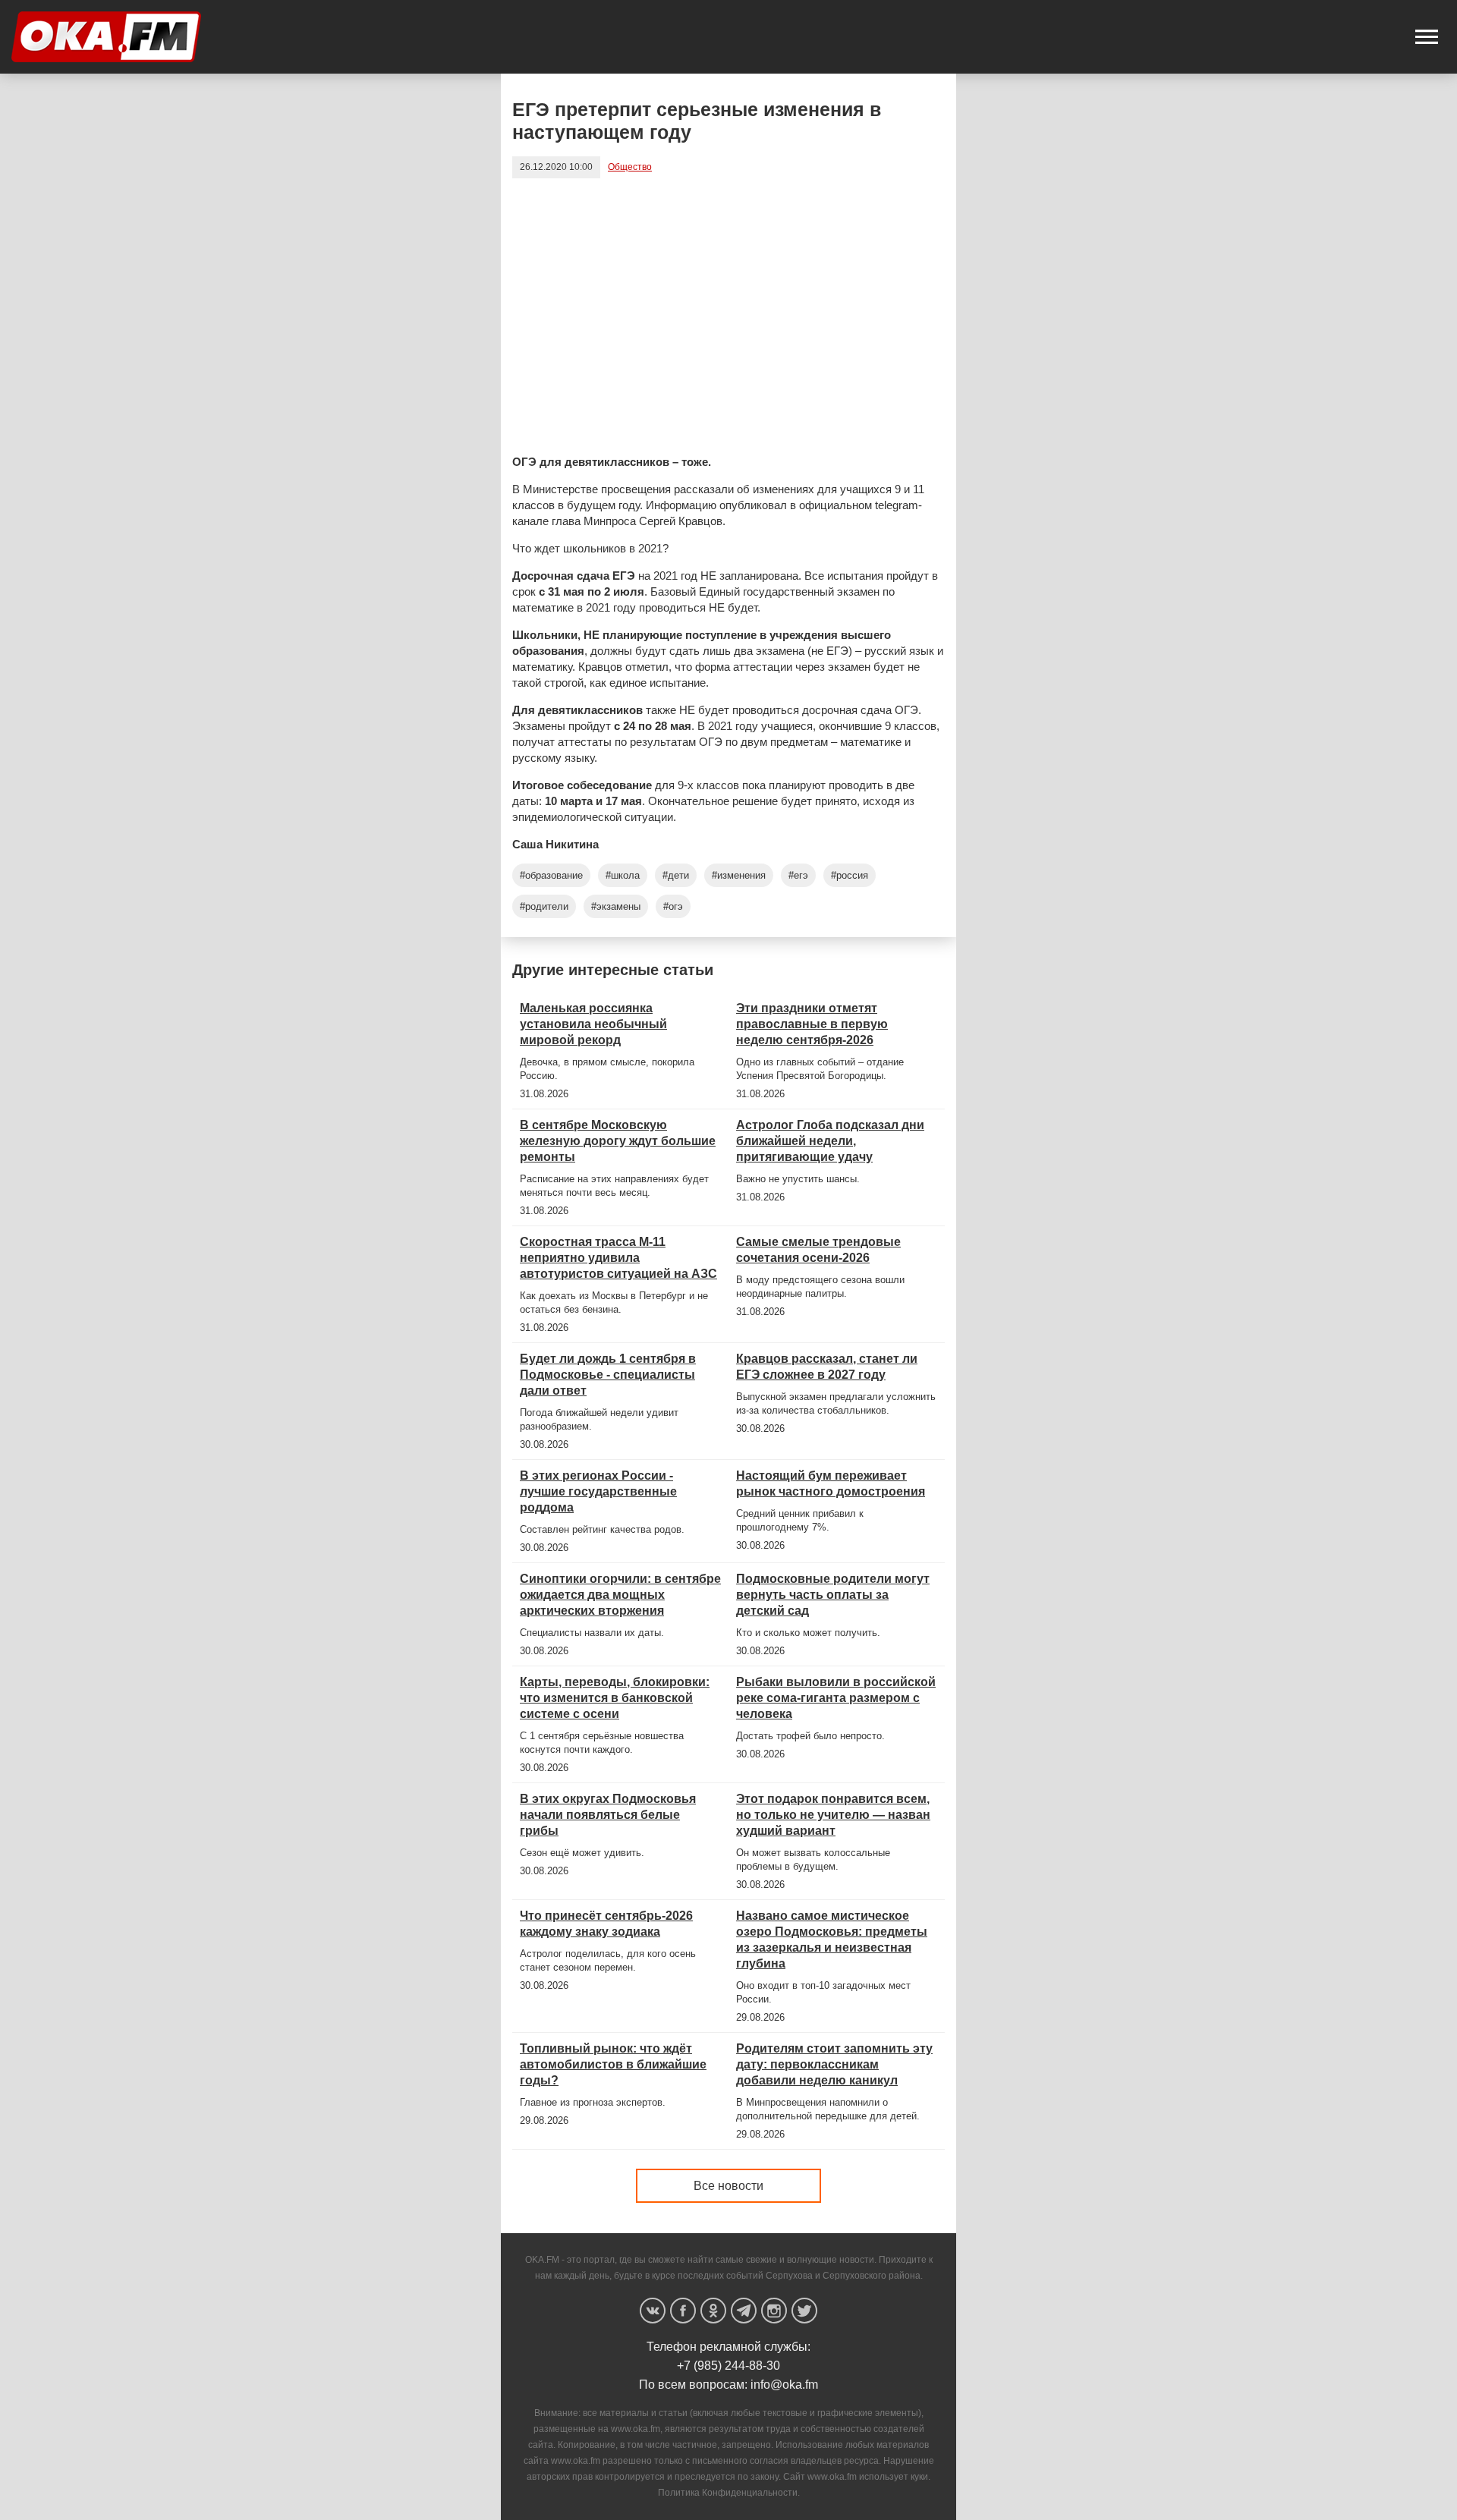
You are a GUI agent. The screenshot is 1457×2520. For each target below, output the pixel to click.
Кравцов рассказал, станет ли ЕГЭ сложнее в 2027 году (827, 1367)
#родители (544, 906)
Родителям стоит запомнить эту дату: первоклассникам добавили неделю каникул (834, 2064)
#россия (850, 875)
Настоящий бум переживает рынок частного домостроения (831, 1483)
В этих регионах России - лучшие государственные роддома (598, 1491)
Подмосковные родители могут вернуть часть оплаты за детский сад (833, 1595)
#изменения (739, 875)
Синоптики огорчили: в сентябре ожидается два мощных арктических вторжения (620, 1595)
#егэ (798, 875)
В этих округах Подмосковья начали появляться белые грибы (608, 1815)
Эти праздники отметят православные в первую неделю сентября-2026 (812, 1024)
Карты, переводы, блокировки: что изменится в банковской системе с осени (615, 1698)
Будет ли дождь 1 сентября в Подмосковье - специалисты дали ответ (608, 1375)
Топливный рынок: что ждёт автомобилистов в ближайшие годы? (613, 2064)
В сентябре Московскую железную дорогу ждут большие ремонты (618, 1141)
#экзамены (616, 906)
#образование (551, 875)
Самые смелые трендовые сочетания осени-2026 (818, 1250)
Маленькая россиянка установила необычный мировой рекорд (593, 1024)
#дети (676, 875)
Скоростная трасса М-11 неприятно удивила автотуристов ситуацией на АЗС (618, 1258)
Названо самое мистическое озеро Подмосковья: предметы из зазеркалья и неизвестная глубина (832, 1940)
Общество (630, 167)
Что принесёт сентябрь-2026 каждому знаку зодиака (606, 1924)
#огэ (673, 906)
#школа (623, 875)
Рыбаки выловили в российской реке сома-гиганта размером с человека (836, 1698)
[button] (1427, 37)
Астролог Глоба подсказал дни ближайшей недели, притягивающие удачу (830, 1141)
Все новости (728, 2186)
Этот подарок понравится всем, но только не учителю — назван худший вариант (833, 1815)
